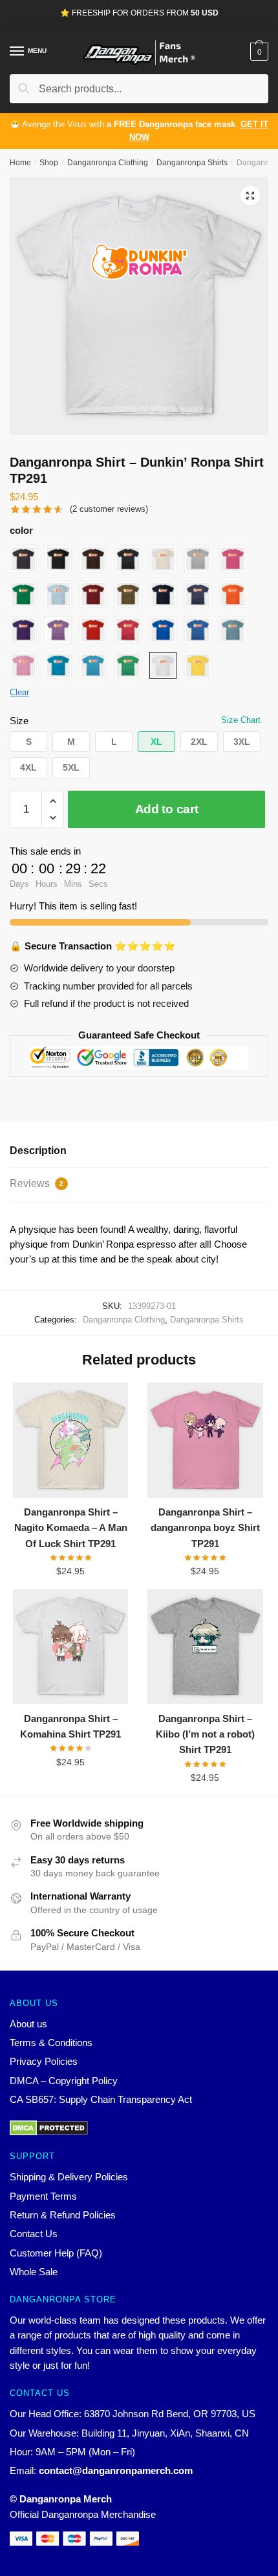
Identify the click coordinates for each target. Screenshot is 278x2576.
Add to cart (167, 809)
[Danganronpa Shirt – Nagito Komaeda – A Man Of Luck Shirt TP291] (70, 1440)
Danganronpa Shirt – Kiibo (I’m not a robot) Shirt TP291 (205, 1734)
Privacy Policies (44, 2061)
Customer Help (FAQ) (56, 2253)
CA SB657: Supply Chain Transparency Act (101, 2099)
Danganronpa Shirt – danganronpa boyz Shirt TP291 (205, 1528)
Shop (49, 163)
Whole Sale (34, 2272)
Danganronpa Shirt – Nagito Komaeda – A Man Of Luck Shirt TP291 (71, 1528)
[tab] (139, 1151)
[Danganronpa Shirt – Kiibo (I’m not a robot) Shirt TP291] (205, 1647)
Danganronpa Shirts (192, 163)
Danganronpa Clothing (108, 163)
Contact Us (34, 2234)
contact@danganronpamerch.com (116, 2470)
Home (20, 163)
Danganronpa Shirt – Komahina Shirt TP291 (70, 1726)
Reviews (37, 1183)
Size (19, 721)
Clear (19, 692)
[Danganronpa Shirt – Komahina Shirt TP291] (70, 1647)
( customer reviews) (109, 509)
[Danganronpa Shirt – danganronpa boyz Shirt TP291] (205, 1440)
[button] (28, 742)
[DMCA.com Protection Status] (139, 2128)
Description (38, 1151)
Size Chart (241, 720)
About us (28, 2024)
